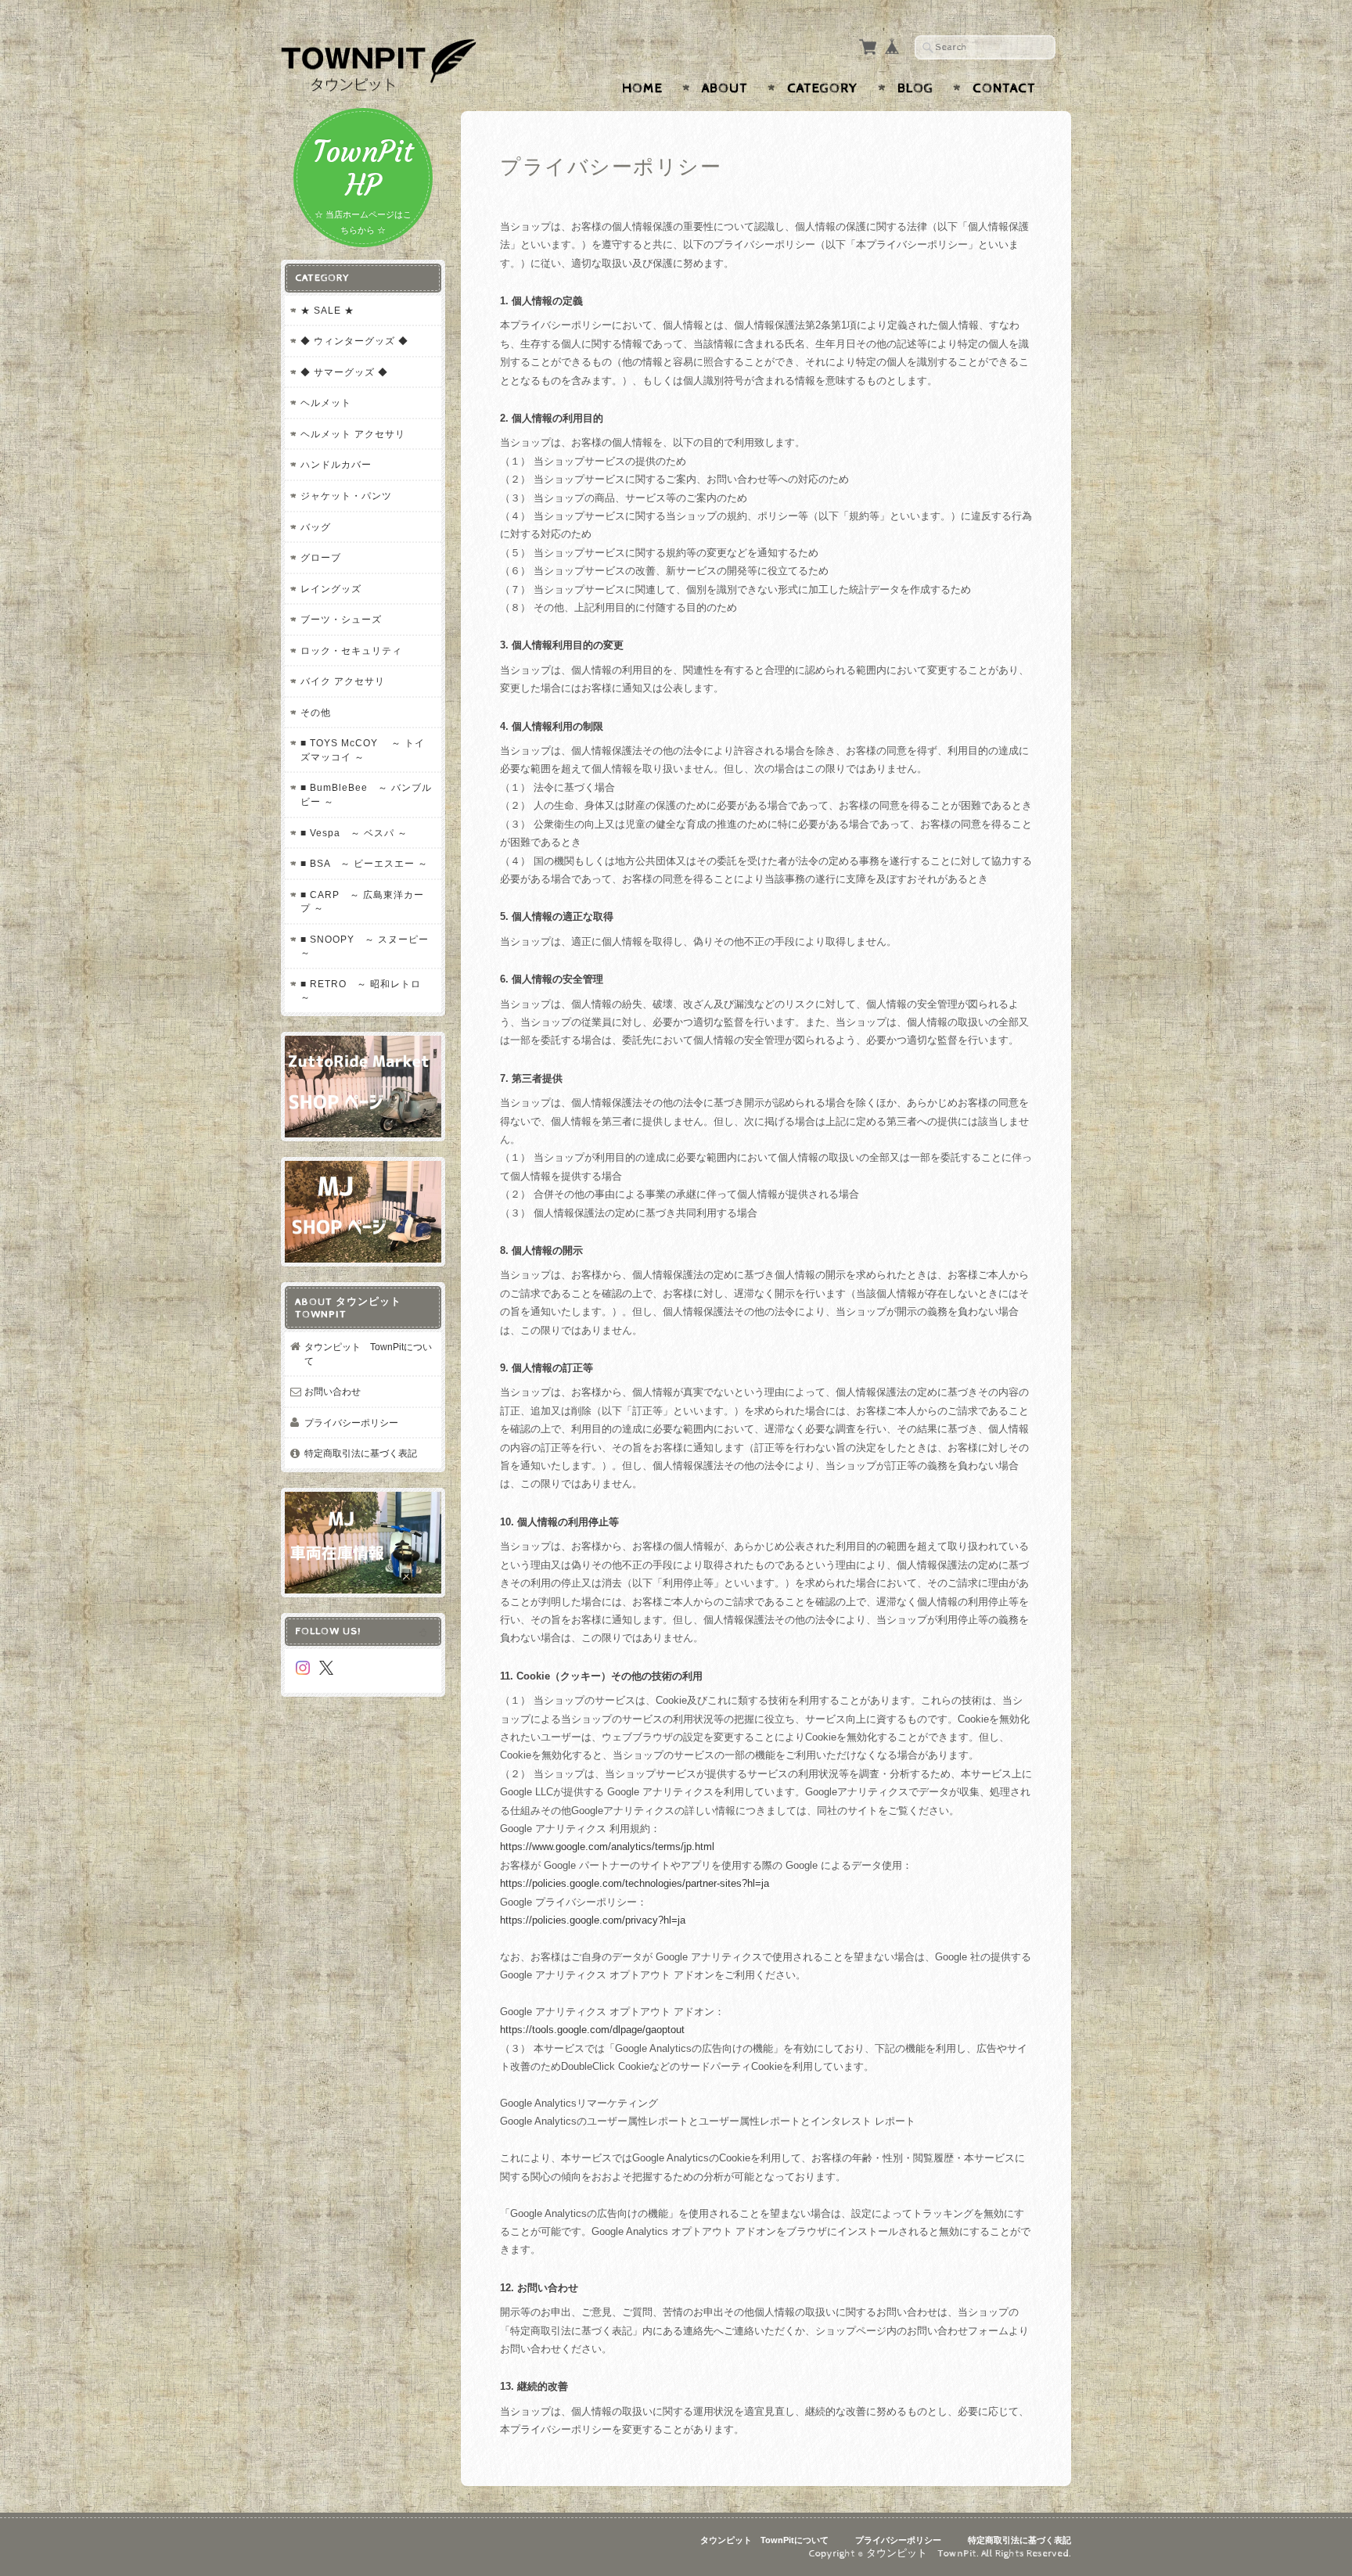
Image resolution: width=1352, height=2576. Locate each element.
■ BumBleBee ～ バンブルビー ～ (366, 794)
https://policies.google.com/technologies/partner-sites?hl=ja (635, 1883)
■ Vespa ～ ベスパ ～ (354, 833)
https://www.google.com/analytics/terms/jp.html (607, 1847)
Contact (1004, 88)
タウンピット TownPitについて (368, 1354)
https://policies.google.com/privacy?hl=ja (593, 1920)
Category (823, 88)
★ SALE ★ (327, 310)
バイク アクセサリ (343, 681)
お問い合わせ (333, 1391)
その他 (316, 712)
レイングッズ (331, 589)
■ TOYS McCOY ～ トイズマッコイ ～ (363, 750)
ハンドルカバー (336, 464)
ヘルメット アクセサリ (353, 434)
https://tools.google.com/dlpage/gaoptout (592, 2030)
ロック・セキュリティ (351, 650)
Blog (915, 88)
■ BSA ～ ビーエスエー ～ (364, 863)
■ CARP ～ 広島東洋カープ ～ (362, 902)
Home (642, 88)
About (725, 88)
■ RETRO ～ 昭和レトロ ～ (361, 991)
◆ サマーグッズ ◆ (344, 372)
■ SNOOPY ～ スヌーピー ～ (365, 946)
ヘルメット (326, 402)
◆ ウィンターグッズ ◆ (354, 341)
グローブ (321, 557)
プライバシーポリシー (351, 1423)
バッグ (316, 527)
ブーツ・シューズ (341, 619)
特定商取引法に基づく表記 (361, 1453)
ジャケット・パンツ (346, 496)
